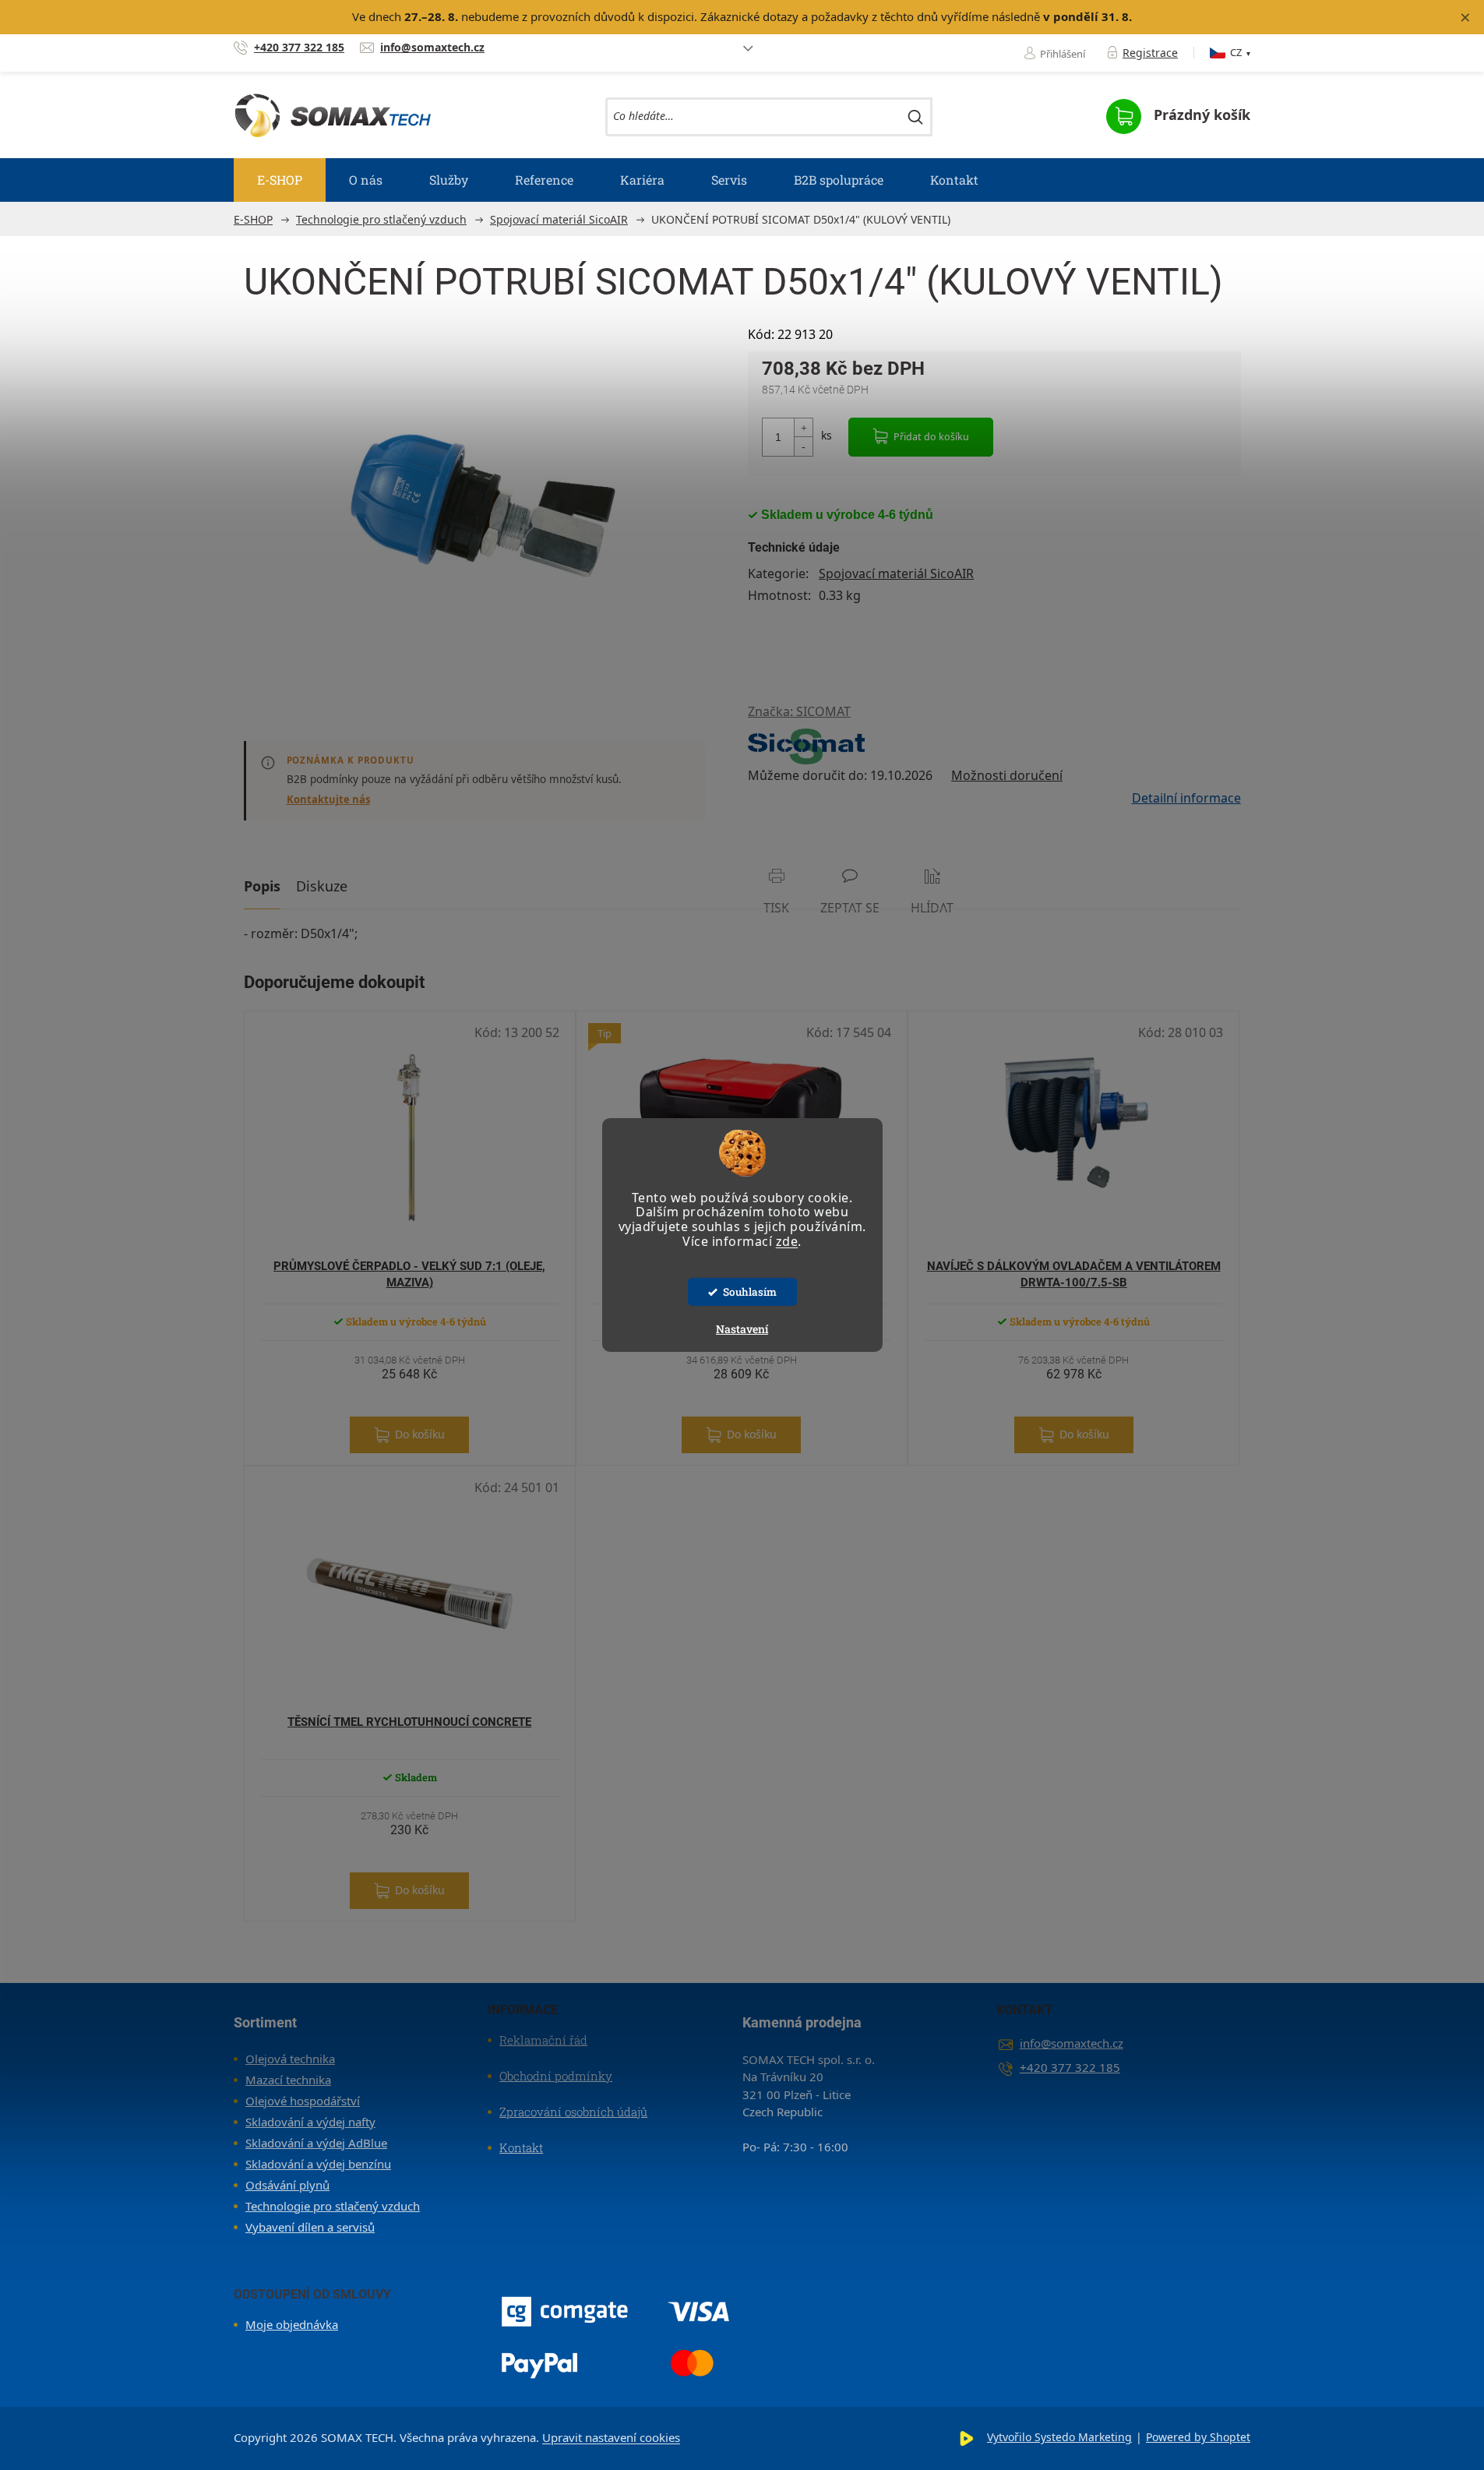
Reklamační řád (543, 2040)
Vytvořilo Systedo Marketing (1059, 2437)
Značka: (799, 711)
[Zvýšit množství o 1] (803, 428)
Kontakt (521, 2147)
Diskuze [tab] (322, 886)
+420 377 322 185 (1070, 2067)
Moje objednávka (292, 2324)
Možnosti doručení (1007, 775)
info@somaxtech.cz (1072, 2043)
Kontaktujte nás (328, 799)
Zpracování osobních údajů (573, 2112)
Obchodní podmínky (556, 2076)
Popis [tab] (262, 886)
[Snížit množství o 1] (803, 446)
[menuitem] (280, 180)
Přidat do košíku (931, 437)
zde (787, 1241)
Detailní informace (1186, 798)
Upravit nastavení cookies (611, 2437)
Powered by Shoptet (1198, 2437)
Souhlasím (750, 1292)
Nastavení (742, 1329)
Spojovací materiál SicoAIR (896, 573)
